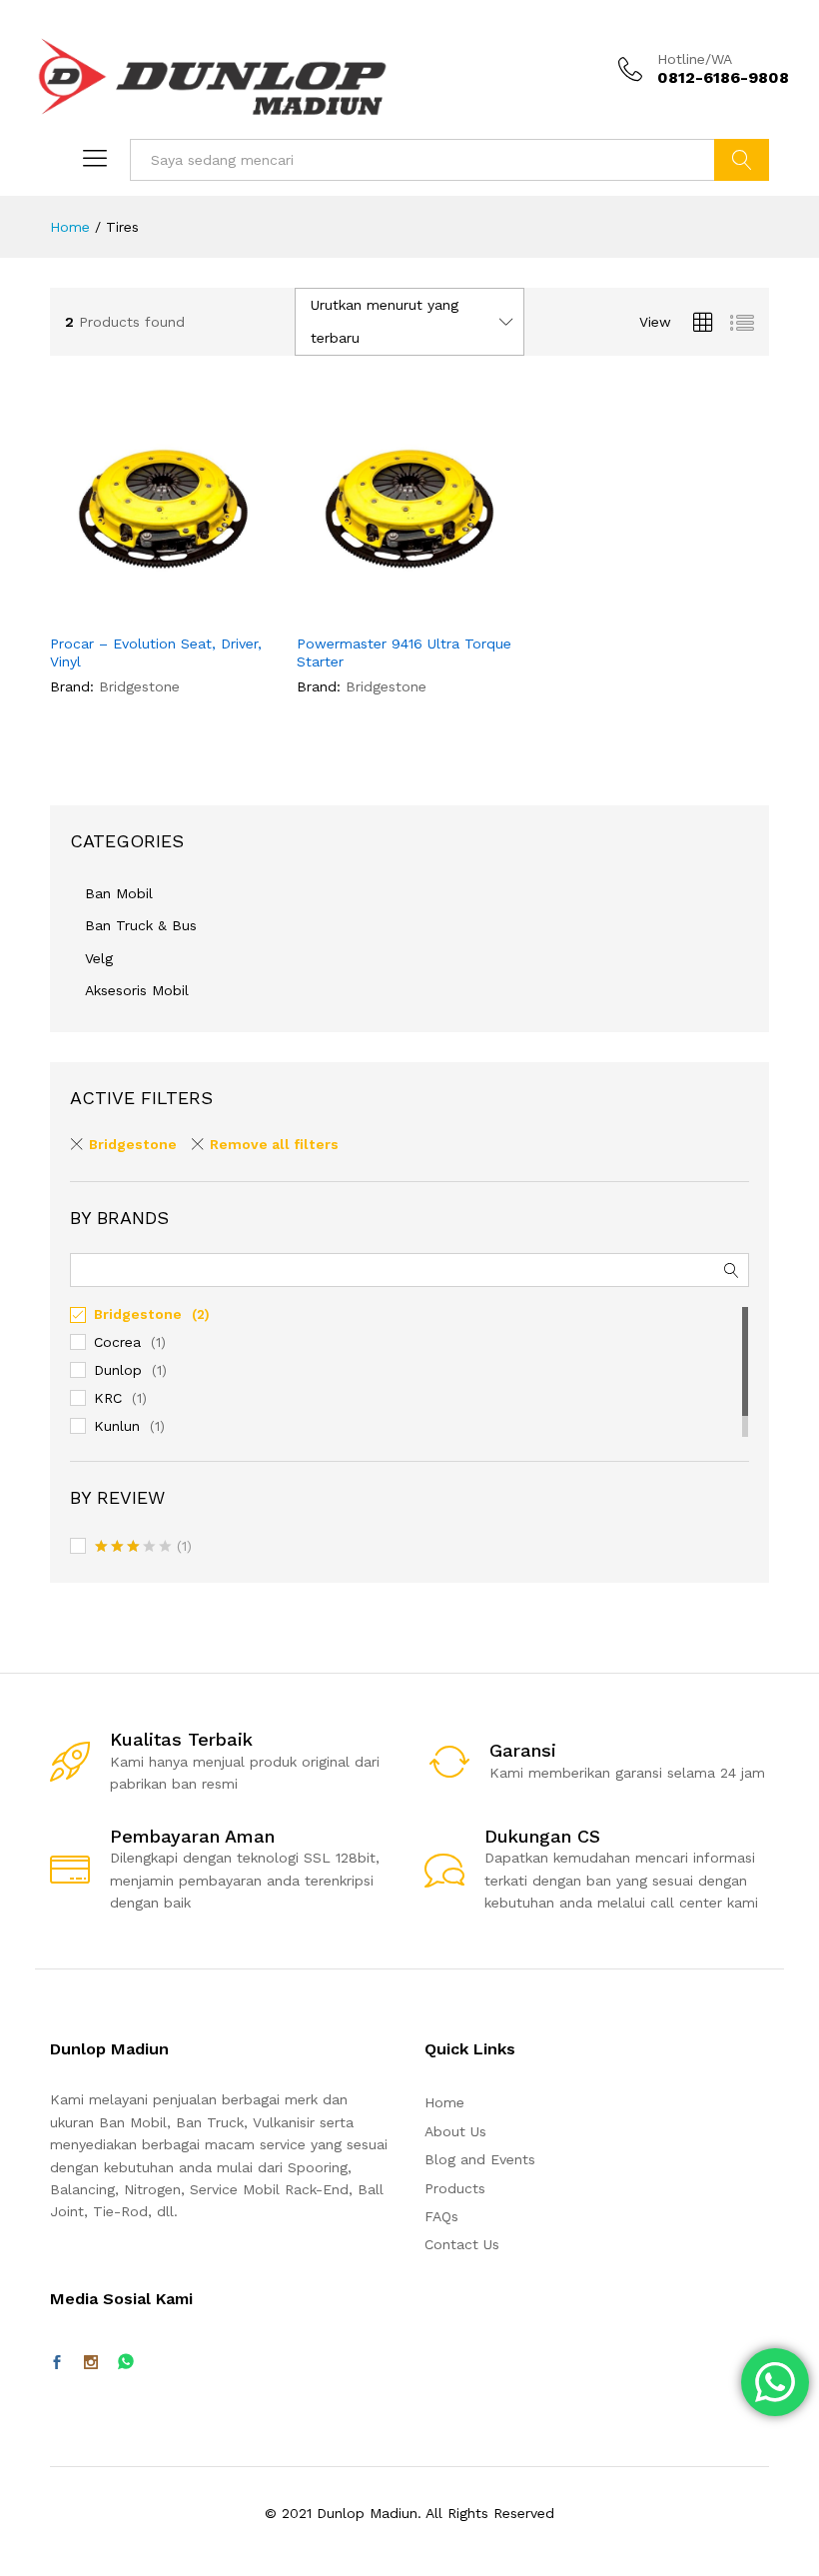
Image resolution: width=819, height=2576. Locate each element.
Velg (99, 958)
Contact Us (462, 2244)
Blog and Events (480, 2159)
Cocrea (117, 1342)
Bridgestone (133, 1144)
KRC (108, 1398)
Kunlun (117, 1426)
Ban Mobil (119, 893)
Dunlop (118, 1370)
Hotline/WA (695, 59)
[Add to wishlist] (206, 611)
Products (455, 2188)
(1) (143, 1548)
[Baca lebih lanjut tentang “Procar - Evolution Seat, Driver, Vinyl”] (114, 611)
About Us (455, 2131)
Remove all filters (274, 1144)
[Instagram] (91, 2363)
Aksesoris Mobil (137, 990)
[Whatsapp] (126, 2363)
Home (444, 2102)
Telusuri (742, 160)
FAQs (441, 2216)
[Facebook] (57, 2363)
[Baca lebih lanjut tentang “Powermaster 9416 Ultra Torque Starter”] (361, 611)
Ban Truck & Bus (141, 925)
